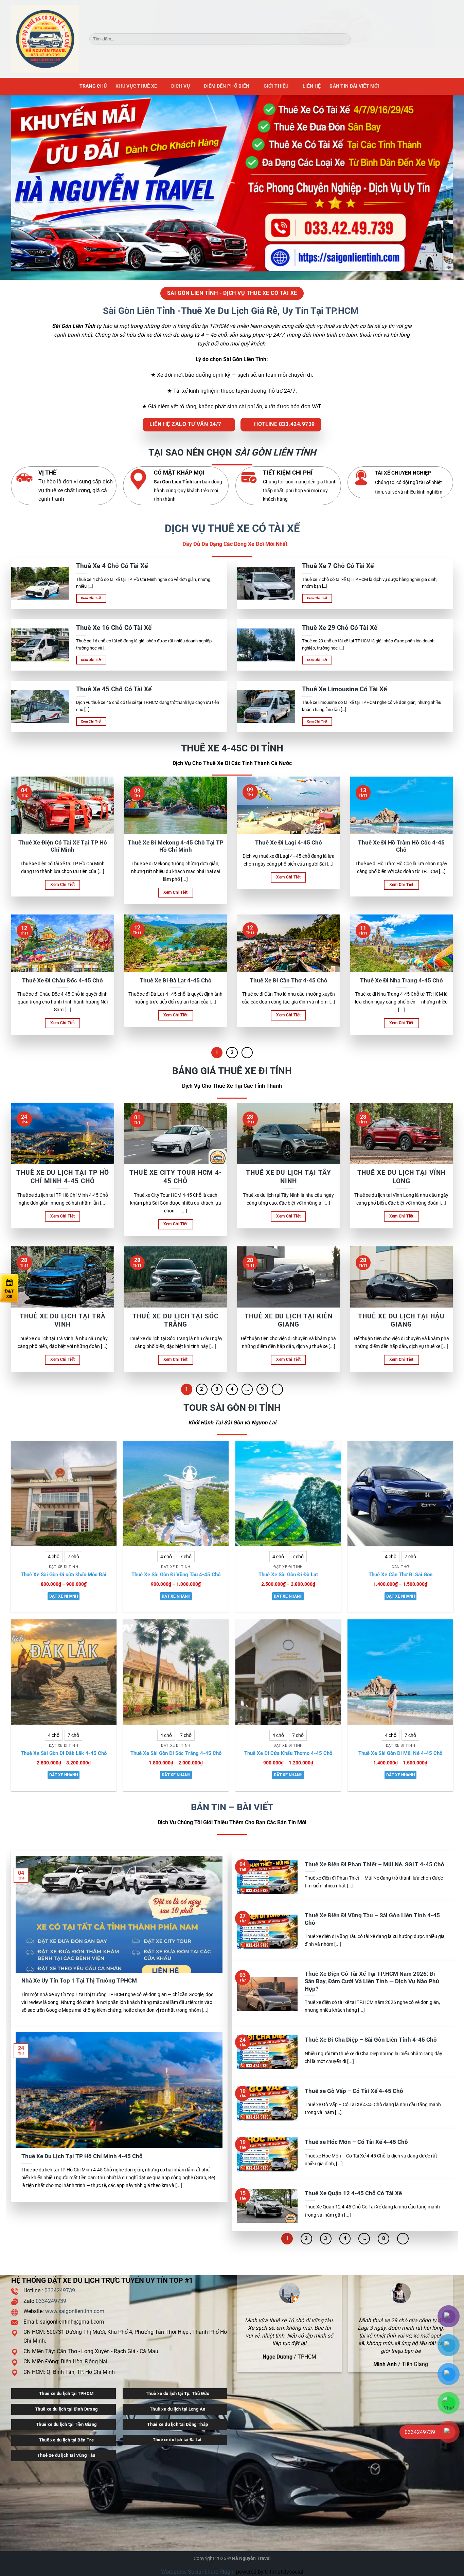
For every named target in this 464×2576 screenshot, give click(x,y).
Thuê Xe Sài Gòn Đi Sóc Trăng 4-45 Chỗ (176, 1753)
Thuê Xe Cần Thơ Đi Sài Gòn (400, 1575)
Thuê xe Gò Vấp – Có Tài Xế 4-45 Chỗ (354, 2091)
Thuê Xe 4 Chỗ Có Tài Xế (112, 566)
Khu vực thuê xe (136, 86)
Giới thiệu (276, 86)
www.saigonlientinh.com (75, 2311)
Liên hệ (312, 86)
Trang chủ (93, 86)
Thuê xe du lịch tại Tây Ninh (289, 1177)
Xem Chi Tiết (91, 598)
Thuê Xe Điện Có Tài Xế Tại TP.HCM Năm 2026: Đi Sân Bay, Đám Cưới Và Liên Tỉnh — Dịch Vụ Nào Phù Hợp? (372, 1981)
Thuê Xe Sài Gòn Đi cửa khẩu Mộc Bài (64, 1575)
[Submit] (344, 39)
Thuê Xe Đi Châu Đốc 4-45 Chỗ (63, 981)
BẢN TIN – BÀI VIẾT (232, 1807)
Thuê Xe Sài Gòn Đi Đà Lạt (288, 1575)
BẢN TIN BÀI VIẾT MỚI (354, 86)
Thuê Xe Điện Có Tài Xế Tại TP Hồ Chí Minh (63, 846)
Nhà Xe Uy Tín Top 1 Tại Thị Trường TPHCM (79, 1981)
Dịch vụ (181, 86)
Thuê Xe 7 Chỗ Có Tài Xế (338, 566)
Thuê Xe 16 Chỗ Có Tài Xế (114, 628)
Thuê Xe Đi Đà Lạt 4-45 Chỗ (176, 981)
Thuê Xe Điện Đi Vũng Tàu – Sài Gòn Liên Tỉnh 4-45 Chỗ (372, 1919)
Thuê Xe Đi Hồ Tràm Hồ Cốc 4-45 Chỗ (401, 846)
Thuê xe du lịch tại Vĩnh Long (401, 1177)
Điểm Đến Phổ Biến (227, 86)
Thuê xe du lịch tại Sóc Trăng (175, 1320)
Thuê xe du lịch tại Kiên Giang (288, 1320)
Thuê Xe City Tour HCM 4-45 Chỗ (175, 1177)
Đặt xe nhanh (64, 1596)
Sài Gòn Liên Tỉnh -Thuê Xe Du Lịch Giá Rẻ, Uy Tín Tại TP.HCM (232, 311)
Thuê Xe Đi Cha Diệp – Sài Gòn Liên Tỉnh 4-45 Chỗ (371, 2040)
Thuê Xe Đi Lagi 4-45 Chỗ (289, 843)
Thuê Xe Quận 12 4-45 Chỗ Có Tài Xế (353, 2193)
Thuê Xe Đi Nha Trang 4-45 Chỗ (401, 981)
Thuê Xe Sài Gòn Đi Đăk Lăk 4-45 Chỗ (64, 1753)
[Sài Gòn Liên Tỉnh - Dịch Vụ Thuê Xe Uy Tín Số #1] (45, 39)
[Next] (247, 1053)
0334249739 (60, 2290)
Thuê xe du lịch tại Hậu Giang (401, 1320)
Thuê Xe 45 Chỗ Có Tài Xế (114, 689)
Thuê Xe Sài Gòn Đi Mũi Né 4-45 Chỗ (400, 1753)
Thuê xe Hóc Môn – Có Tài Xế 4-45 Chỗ (356, 2142)
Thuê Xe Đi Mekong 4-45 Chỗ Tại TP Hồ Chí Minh (176, 846)
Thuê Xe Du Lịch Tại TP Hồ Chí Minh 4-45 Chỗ (63, 1177)
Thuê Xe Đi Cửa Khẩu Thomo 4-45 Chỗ (288, 1753)
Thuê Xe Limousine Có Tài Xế (344, 689)
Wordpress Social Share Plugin (199, 2572)
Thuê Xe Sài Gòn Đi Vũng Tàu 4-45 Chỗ (176, 1575)
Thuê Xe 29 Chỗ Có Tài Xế (340, 628)
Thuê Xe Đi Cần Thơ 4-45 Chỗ (289, 981)
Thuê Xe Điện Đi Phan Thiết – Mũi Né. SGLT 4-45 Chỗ (374, 1864)
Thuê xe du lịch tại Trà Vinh (63, 1320)
